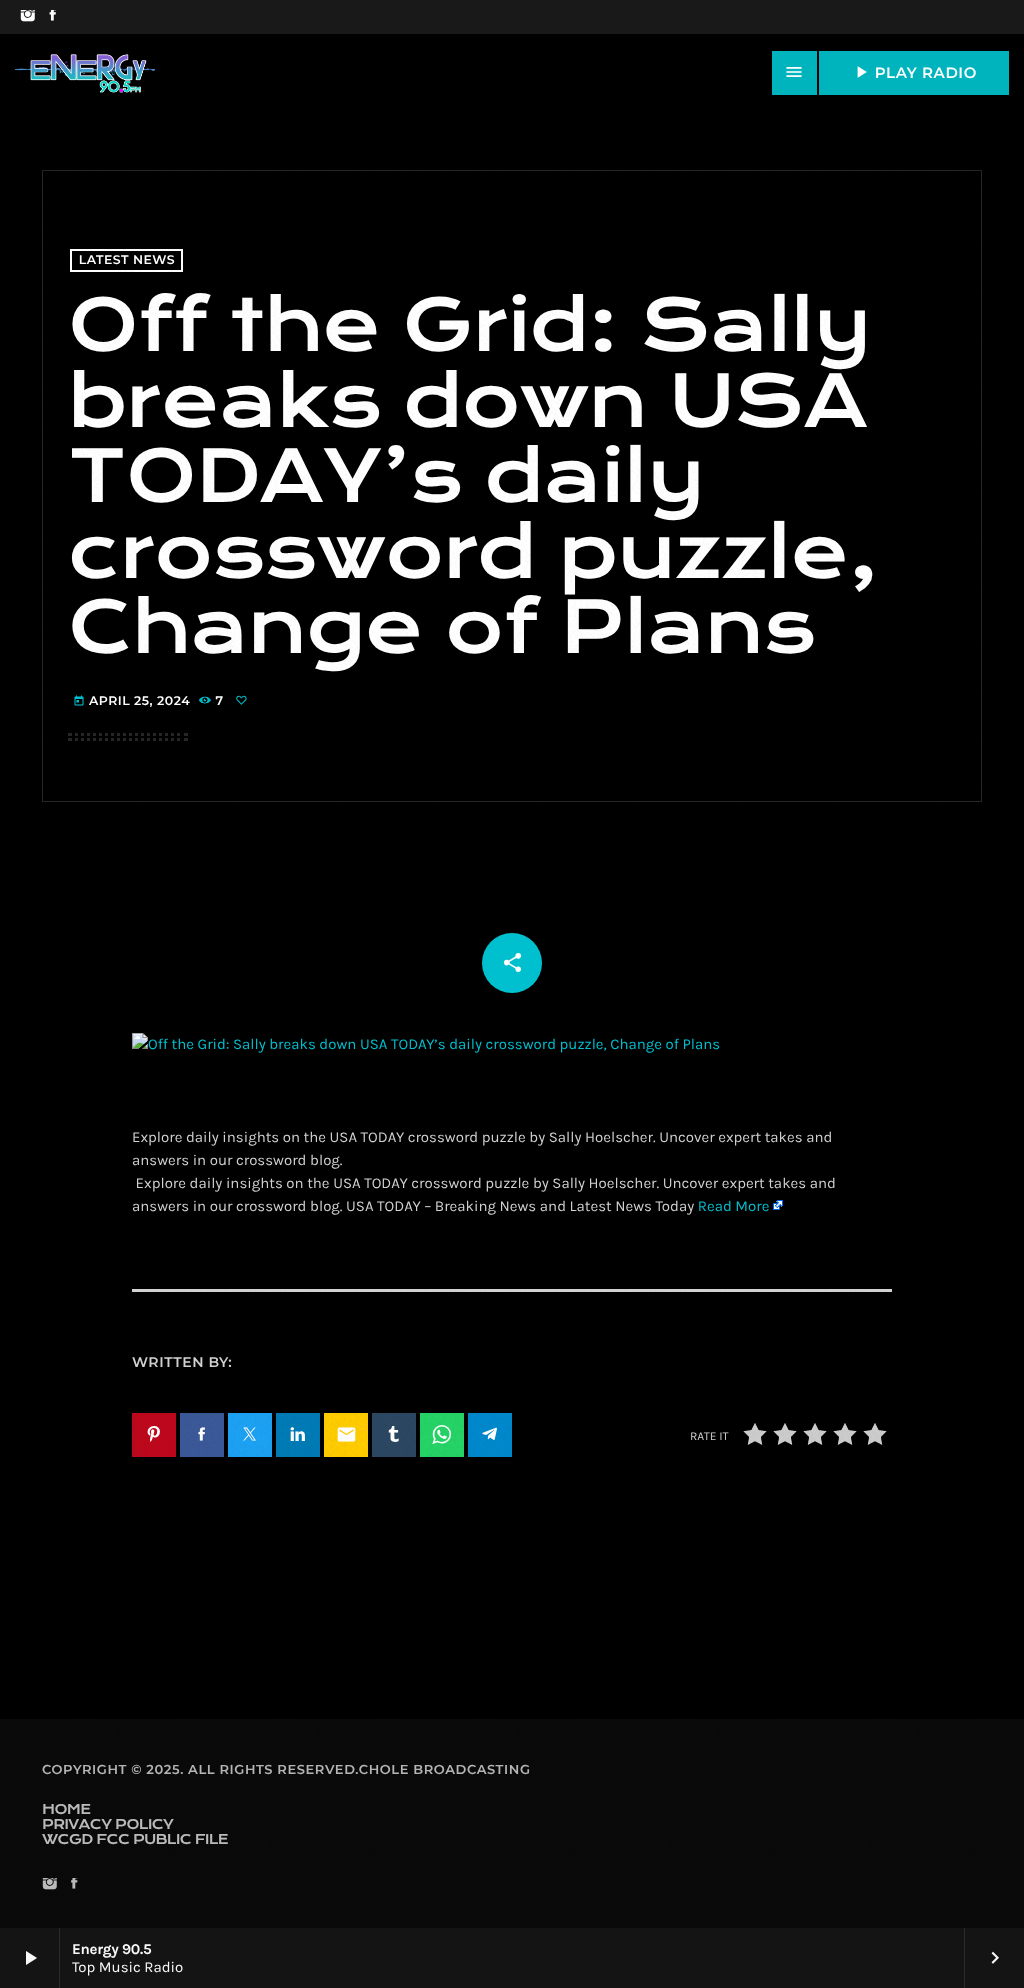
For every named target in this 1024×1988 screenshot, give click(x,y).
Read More (734, 1206)
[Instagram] (27, 17)
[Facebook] (52, 17)
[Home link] (85, 73)
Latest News (127, 260)
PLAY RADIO (914, 72)
